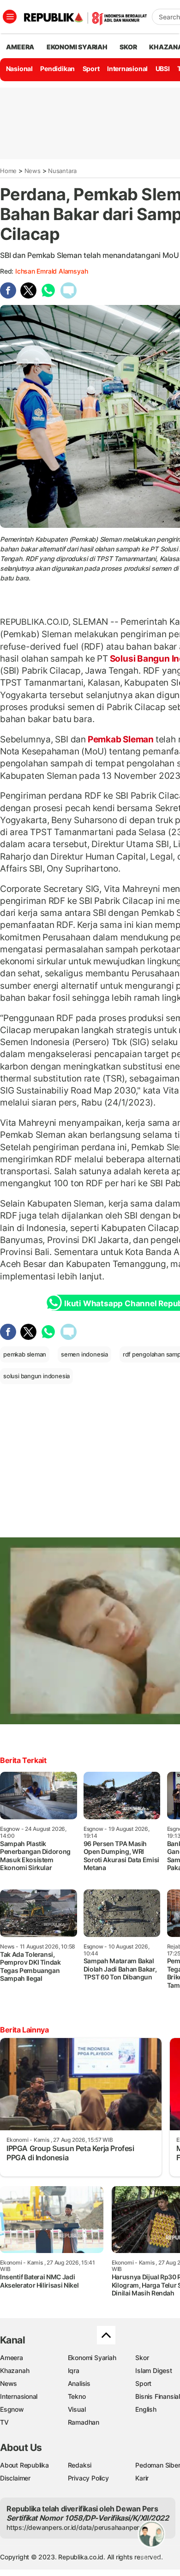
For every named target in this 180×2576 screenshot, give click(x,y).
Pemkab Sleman (121, 739)
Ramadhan (84, 2422)
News (33, 171)
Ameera (12, 2358)
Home (8, 171)
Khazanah (15, 2370)
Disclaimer (15, 2478)
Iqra (74, 2370)
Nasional (19, 69)
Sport (91, 69)
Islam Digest (153, 2370)
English (146, 2409)
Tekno (77, 2396)
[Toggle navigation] (10, 17)
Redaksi (80, 2465)
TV (4, 2422)
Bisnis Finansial (158, 2396)
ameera (20, 47)
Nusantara (62, 171)
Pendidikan (57, 69)
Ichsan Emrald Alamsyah (51, 271)
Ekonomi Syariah (77, 47)
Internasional (127, 69)
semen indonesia (84, 1354)
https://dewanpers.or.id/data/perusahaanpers (75, 2527)
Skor (142, 2358)
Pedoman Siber (158, 2465)
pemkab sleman (25, 1354)
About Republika (24, 2465)
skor (128, 47)
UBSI (163, 69)
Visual (77, 2409)
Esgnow (12, 2409)
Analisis (79, 2383)
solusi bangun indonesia (36, 1376)
